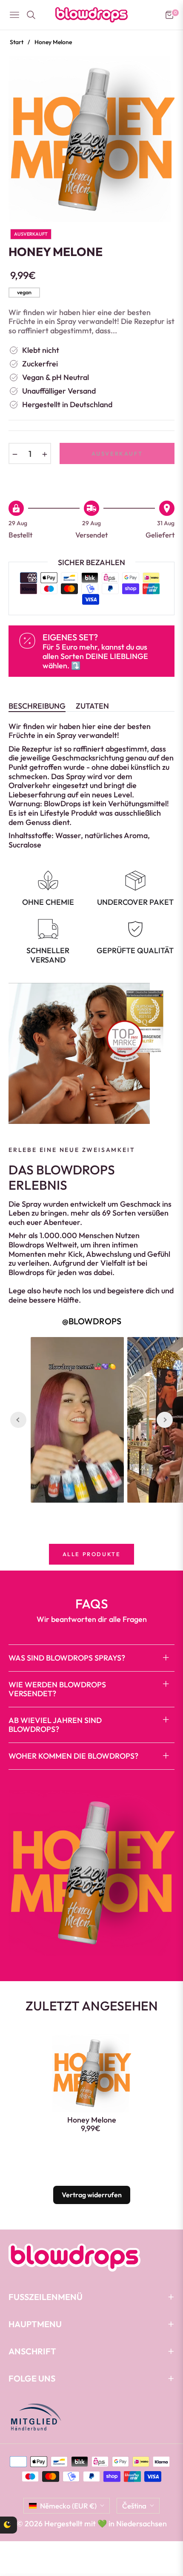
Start (17, 42)
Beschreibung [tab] (37, 706)
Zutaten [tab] (92, 706)
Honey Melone (92, 2120)
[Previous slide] (18, 1420)
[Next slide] (165, 1420)
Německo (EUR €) (68, 2506)
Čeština (134, 2506)
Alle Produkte (92, 1554)
